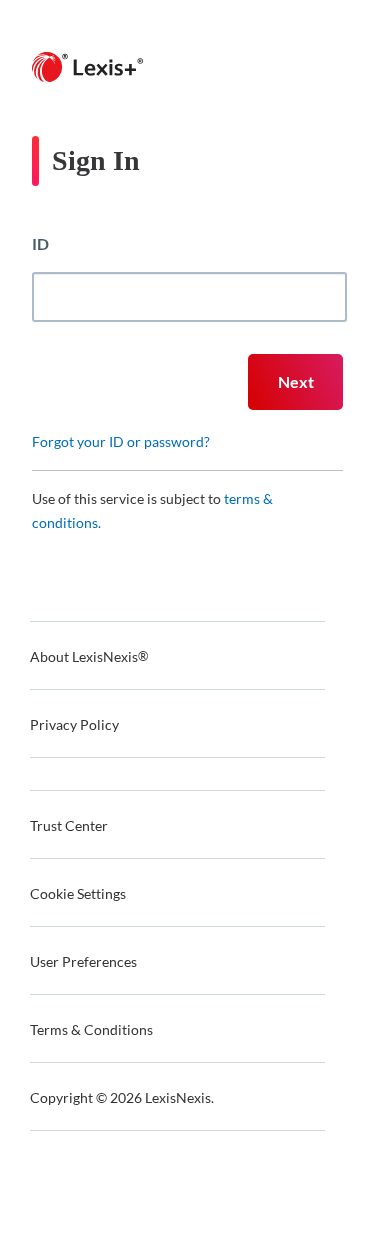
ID (40, 243)
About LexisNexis (89, 656)
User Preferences (83, 961)
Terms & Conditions (91, 1029)
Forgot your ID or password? (121, 441)
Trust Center (69, 825)
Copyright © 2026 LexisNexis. (122, 1097)
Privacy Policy (74, 724)
